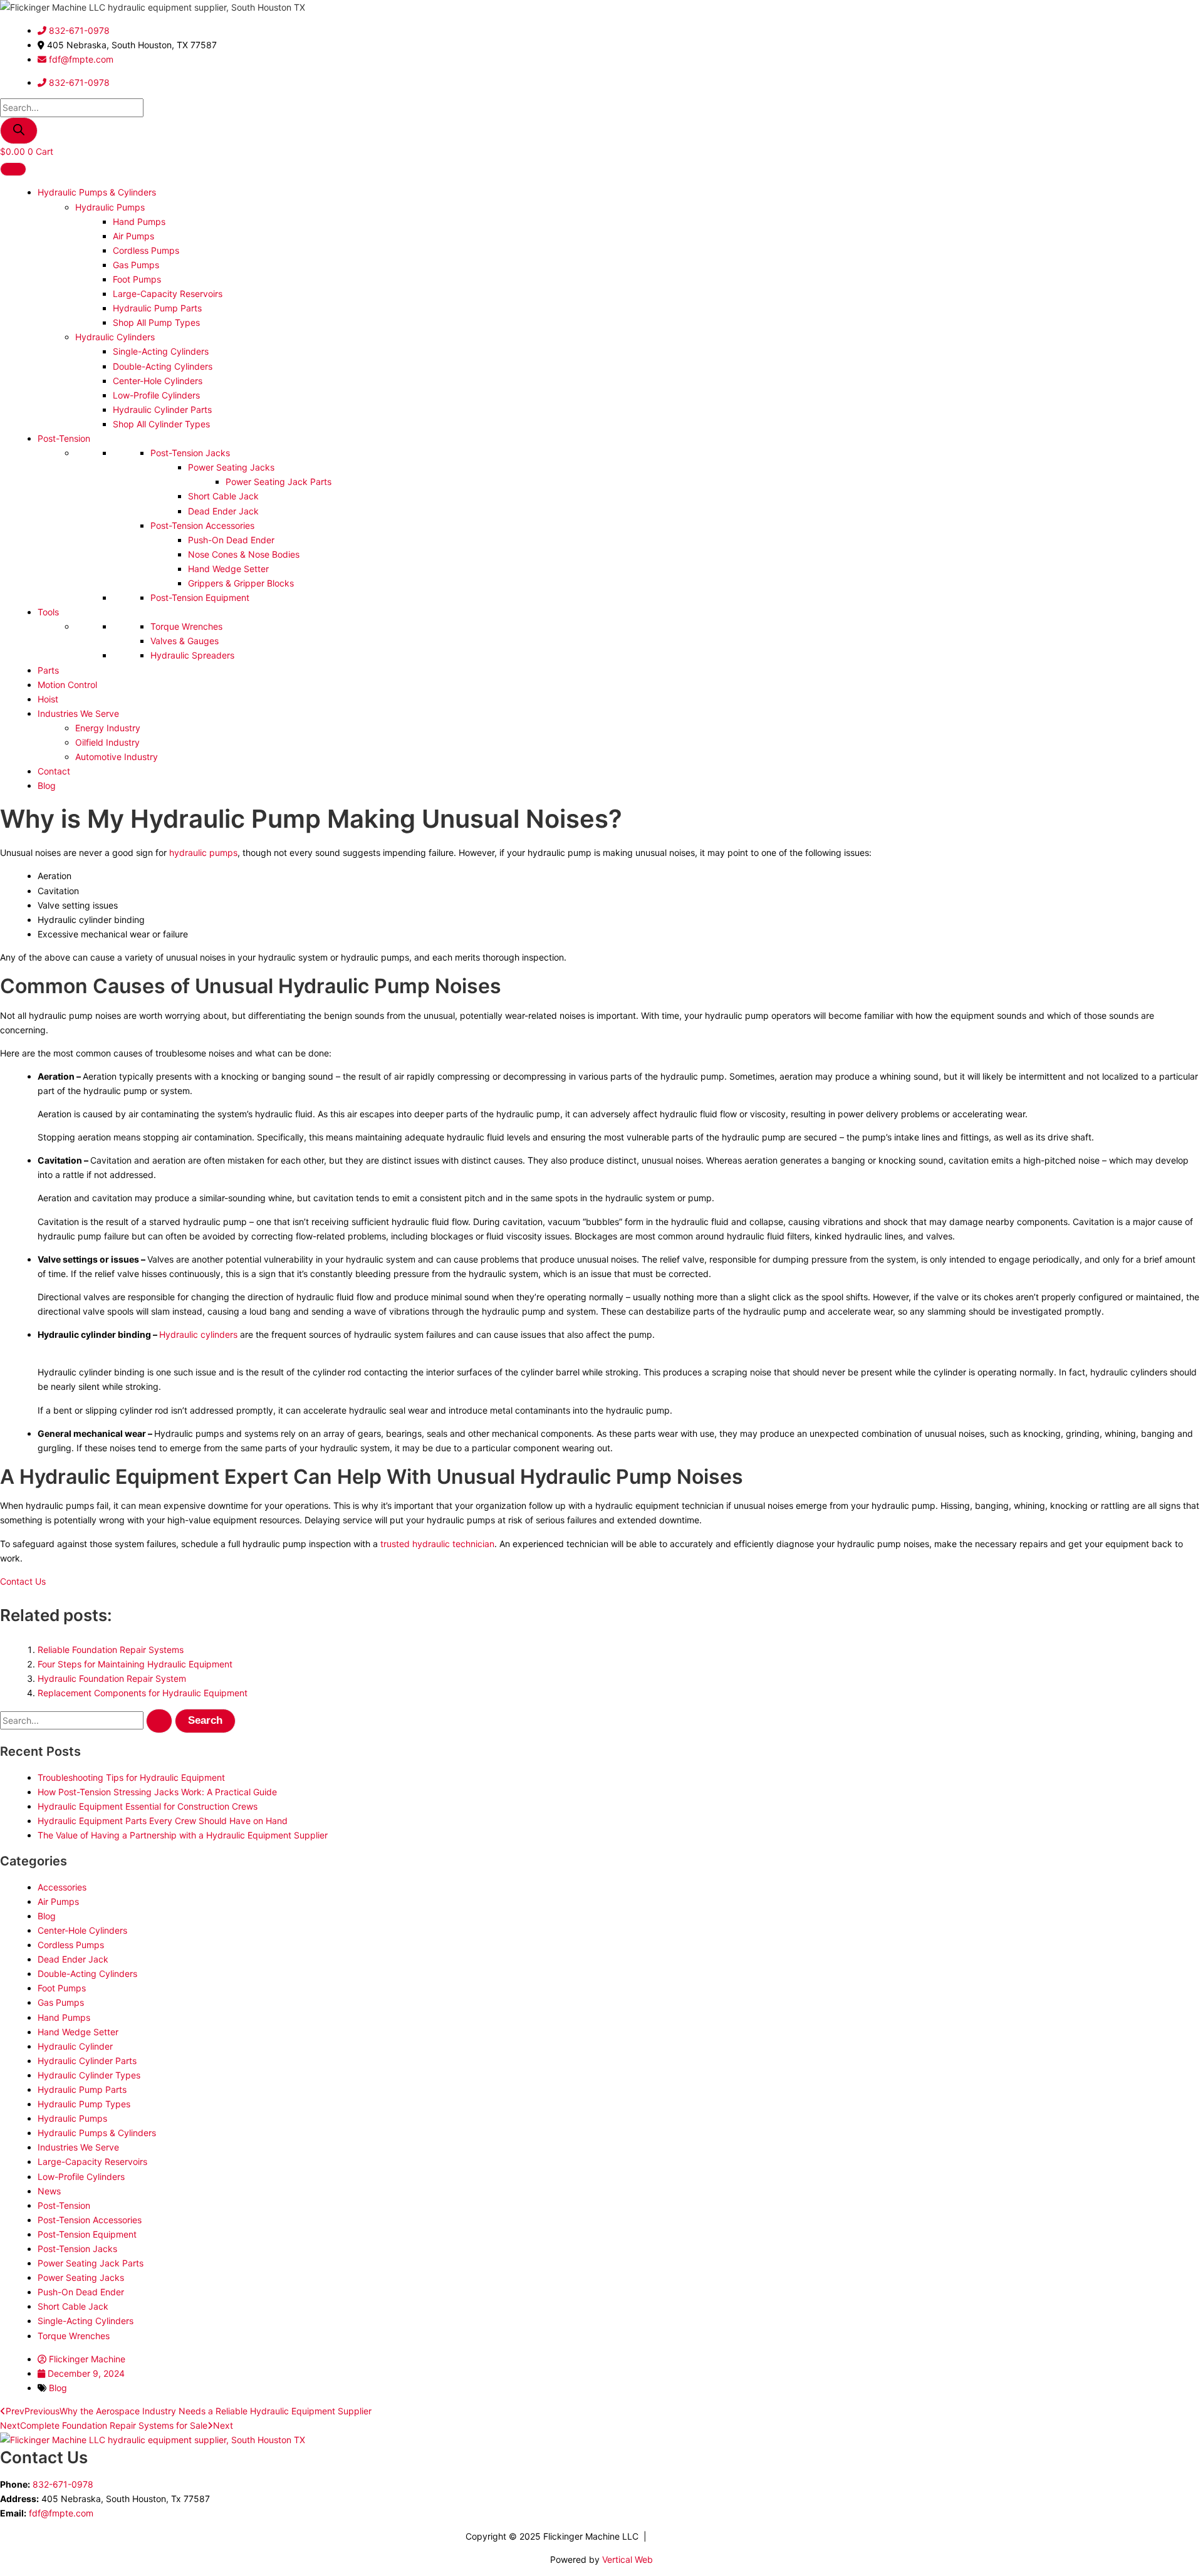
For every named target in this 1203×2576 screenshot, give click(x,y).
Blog (47, 785)
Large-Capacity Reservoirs (168, 294)
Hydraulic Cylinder (75, 2046)
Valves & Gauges (185, 641)
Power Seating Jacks (231, 467)
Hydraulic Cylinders (115, 337)
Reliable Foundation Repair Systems (111, 1650)
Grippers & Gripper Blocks (241, 583)
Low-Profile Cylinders (156, 395)
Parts (48, 670)
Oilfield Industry (107, 742)
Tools (48, 612)
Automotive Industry (117, 757)
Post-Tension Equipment (200, 597)
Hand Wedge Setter (228, 569)
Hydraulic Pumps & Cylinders (97, 192)
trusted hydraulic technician (437, 1544)
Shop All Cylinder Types (161, 424)
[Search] (19, 131)
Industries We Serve (78, 713)
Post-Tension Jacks (190, 453)
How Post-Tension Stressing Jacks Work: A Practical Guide (157, 1792)
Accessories (62, 1887)
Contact (54, 771)
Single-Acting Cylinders (161, 351)
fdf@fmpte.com (61, 2513)
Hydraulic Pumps (110, 207)
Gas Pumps (136, 265)
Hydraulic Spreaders (192, 655)
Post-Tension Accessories (202, 525)
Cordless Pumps (146, 250)
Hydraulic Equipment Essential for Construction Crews (148, 1806)
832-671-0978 (63, 2484)
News (49, 2191)
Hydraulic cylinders (198, 1334)
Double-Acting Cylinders (163, 366)
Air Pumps (133, 236)
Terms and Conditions (694, 2536)
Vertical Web (628, 2559)
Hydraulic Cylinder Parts (162, 409)
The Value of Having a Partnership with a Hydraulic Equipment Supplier (183, 1835)
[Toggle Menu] (13, 169)
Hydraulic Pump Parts (157, 308)
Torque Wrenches (186, 626)
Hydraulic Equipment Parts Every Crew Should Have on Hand (163, 1821)
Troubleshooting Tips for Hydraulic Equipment (131, 1777)
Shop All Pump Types (156, 322)
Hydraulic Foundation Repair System (112, 1678)
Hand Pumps (139, 222)
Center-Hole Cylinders (158, 381)
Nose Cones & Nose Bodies (244, 554)
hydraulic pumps (203, 853)
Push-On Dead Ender (231, 540)
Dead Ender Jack (223, 511)
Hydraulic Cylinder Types (89, 2075)
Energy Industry (108, 728)
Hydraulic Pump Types (84, 2104)
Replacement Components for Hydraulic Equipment (143, 1693)
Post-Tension (64, 438)
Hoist (48, 699)
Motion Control (67, 685)
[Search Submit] (159, 1721)
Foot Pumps (137, 279)
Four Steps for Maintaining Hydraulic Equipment (135, 1664)
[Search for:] (87, 1720)
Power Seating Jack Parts (279, 482)
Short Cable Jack (223, 496)
